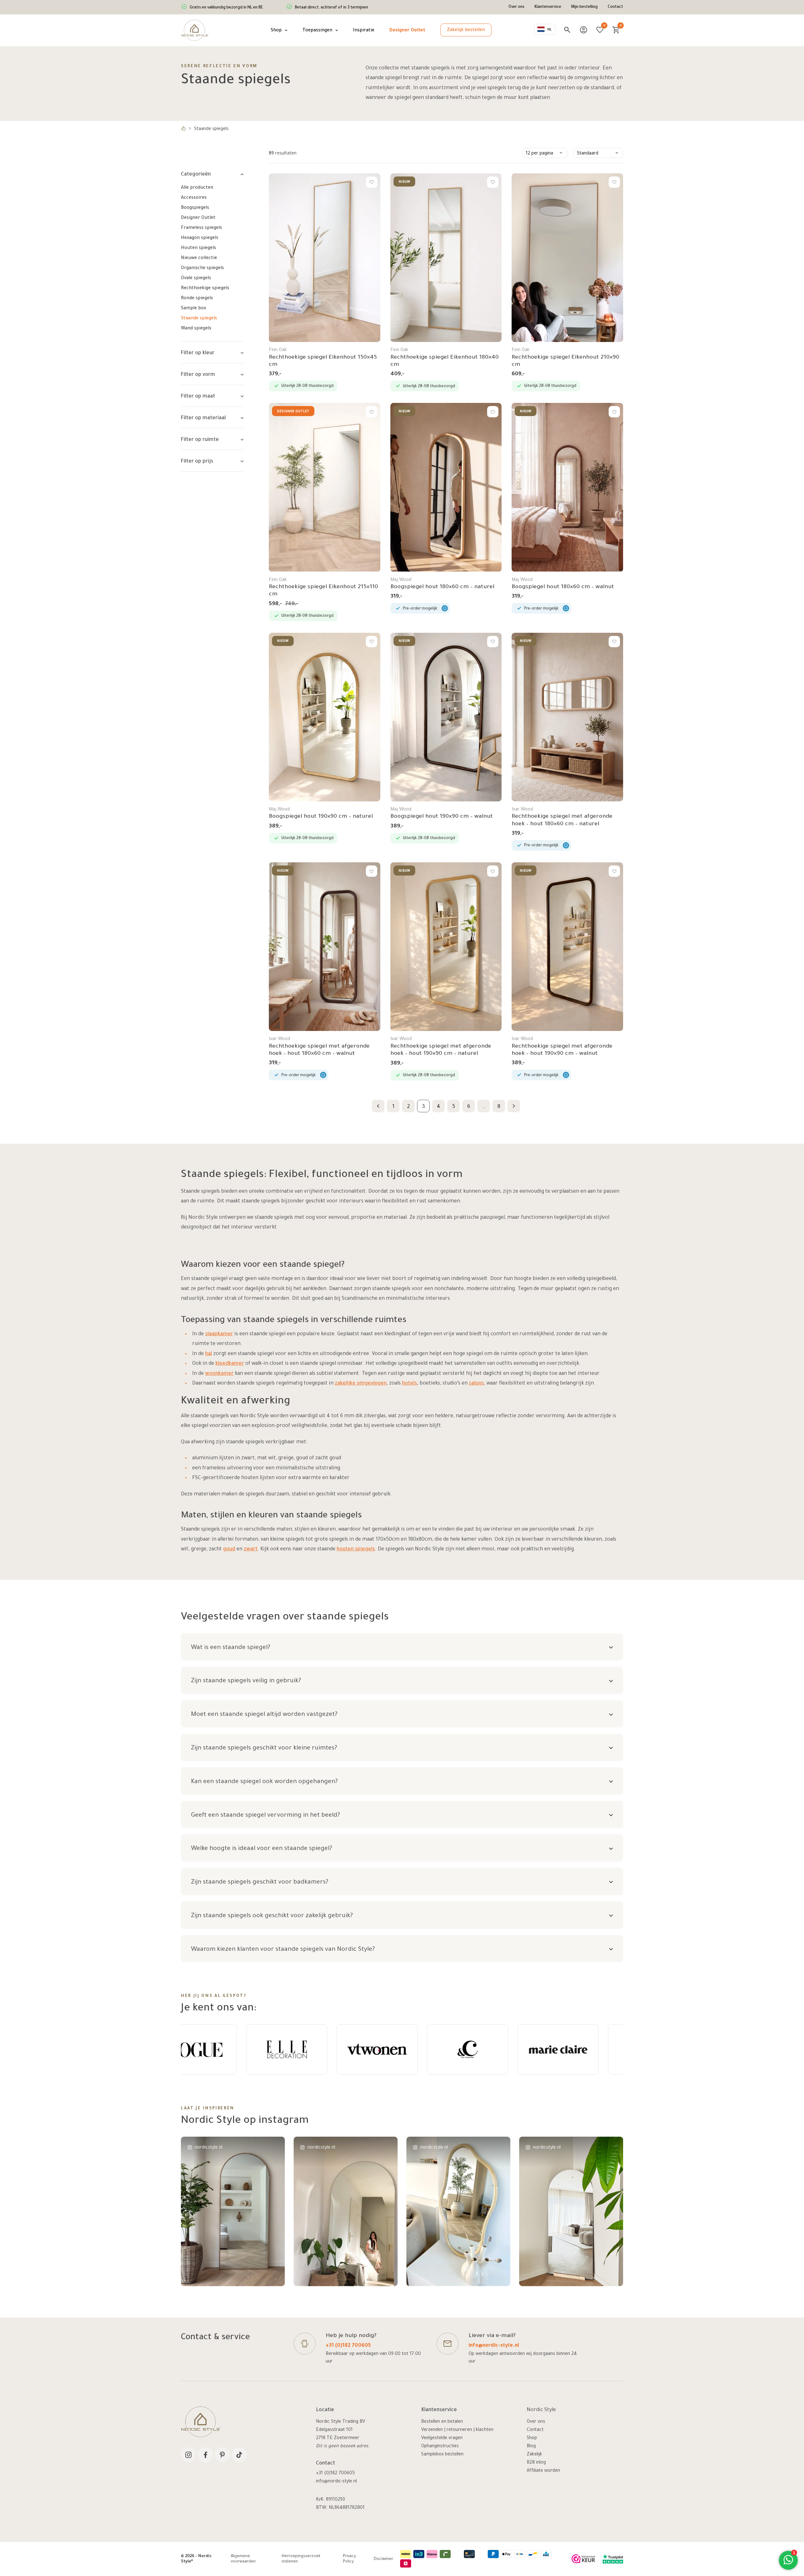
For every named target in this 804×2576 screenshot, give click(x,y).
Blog (531, 2447)
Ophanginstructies (440, 2447)
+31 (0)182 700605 (348, 2346)
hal (209, 1354)
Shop (532, 2438)
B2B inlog (536, 2463)
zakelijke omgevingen (361, 1384)
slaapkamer (219, 1334)
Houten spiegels (198, 248)
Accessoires (194, 198)
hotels (410, 1384)
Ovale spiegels (196, 279)
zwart (251, 1549)
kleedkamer (230, 1364)
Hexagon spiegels (200, 238)
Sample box (193, 309)
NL (550, 30)
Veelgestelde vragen (442, 2438)
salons (476, 1384)
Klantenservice (548, 7)
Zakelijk (534, 2455)
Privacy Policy (349, 2559)
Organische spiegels (202, 268)
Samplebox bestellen (442, 2455)
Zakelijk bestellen (466, 30)
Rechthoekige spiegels (205, 289)
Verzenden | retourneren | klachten (457, 2430)
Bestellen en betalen (442, 2422)
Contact (615, 7)
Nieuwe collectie (199, 258)
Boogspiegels (195, 208)
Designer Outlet (198, 218)
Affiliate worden (543, 2471)
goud (229, 1549)
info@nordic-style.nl (494, 2346)
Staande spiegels (199, 319)
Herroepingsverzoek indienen (301, 2559)
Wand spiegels (196, 329)
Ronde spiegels (197, 299)
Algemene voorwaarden (243, 2559)
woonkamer (219, 1374)
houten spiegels (356, 1549)
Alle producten (197, 188)
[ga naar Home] (183, 129)
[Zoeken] (567, 30)
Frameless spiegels (201, 228)
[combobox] (545, 29)
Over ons (516, 7)
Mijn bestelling (584, 7)
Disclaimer (383, 2559)
